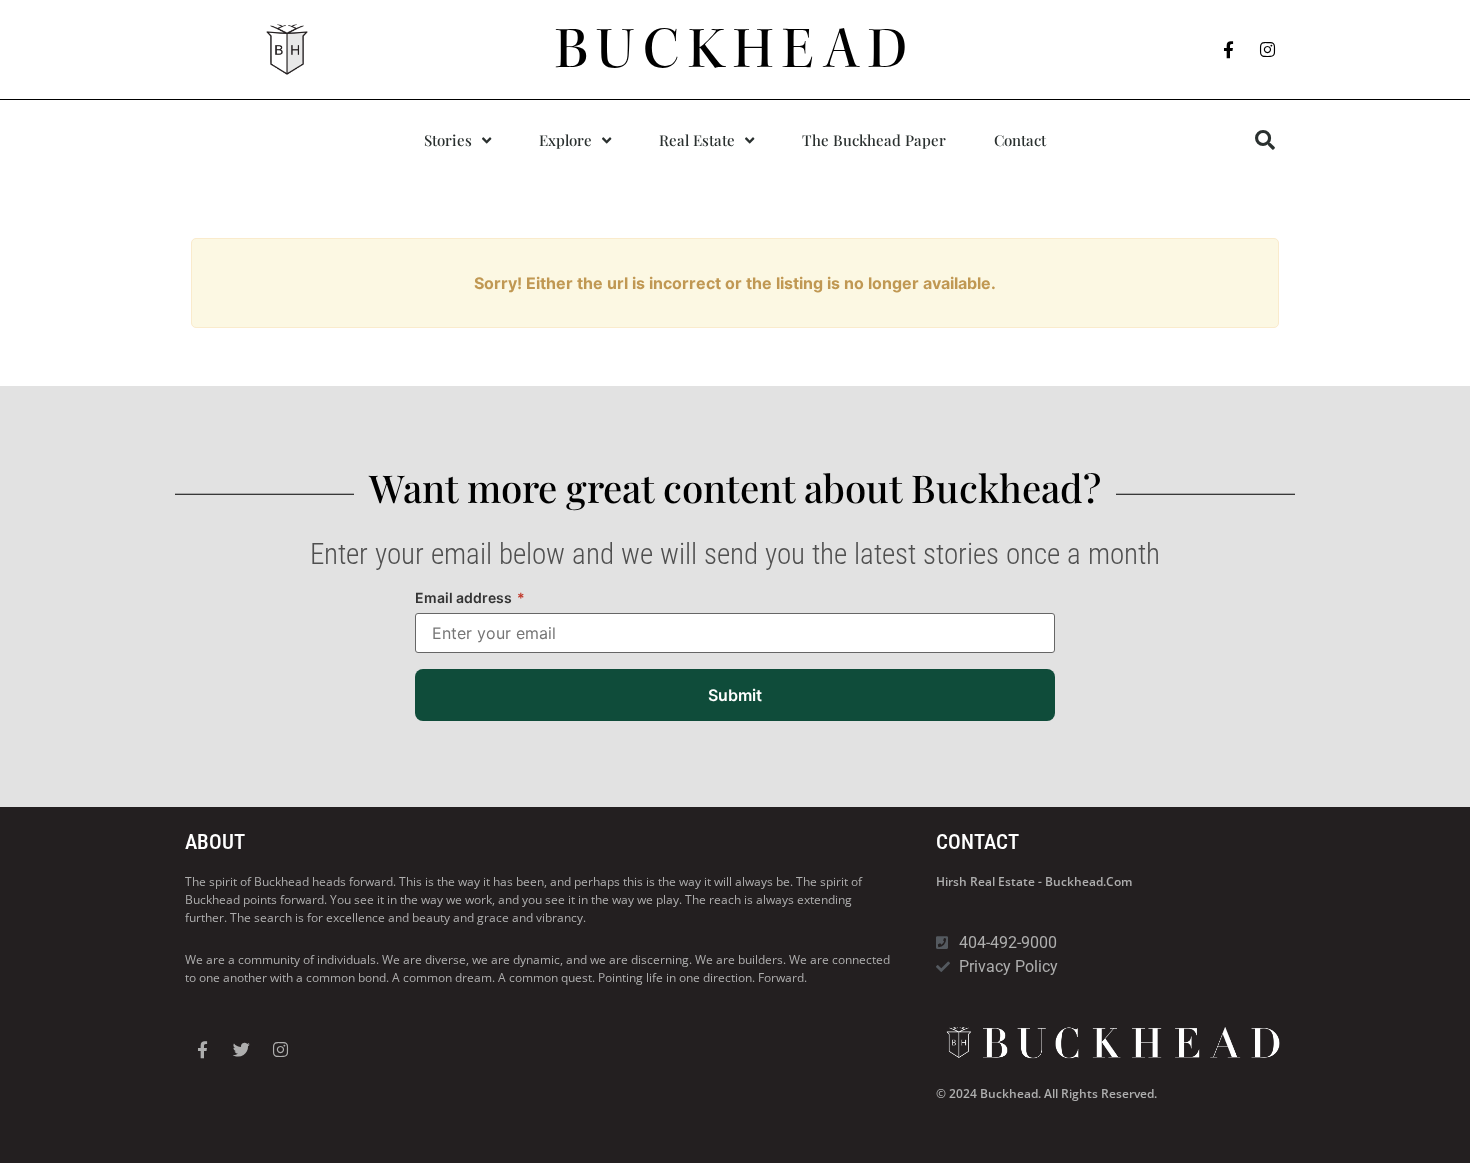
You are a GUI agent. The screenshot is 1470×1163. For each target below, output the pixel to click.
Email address (470, 597)
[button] (1265, 140)
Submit (735, 695)
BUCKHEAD (735, 49)
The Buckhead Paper (874, 140)
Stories (448, 140)
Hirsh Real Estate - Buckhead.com (1034, 881)
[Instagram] (1268, 50)
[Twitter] (241, 1049)
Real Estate (697, 140)
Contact (1020, 140)
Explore (565, 140)
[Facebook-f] (1229, 50)
